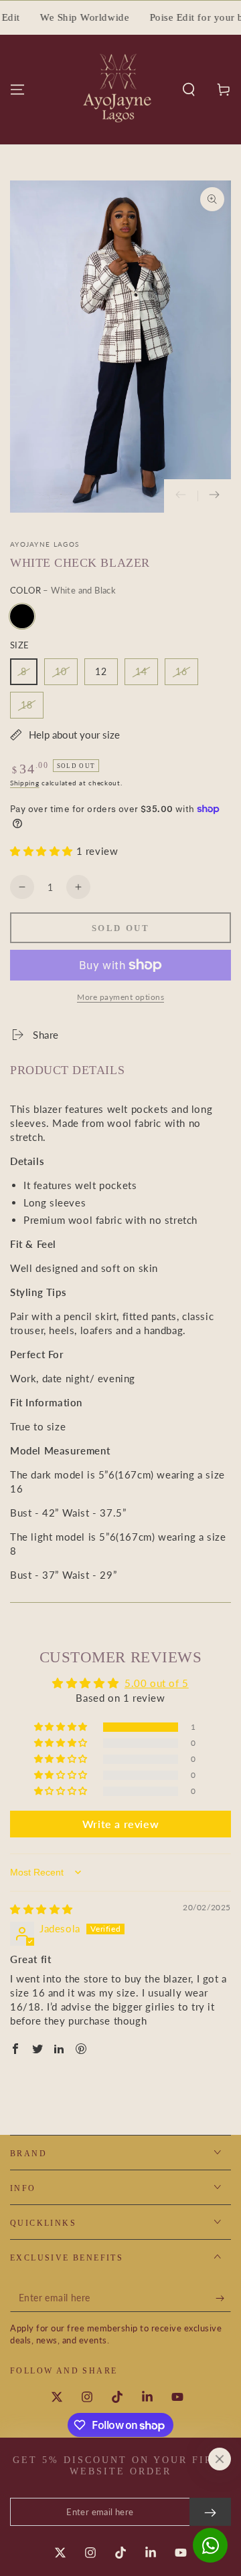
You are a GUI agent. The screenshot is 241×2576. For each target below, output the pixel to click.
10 (61, 671)
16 (181, 671)
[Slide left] (181, 496)
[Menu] (17, 90)
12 (101, 671)
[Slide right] (214, 496)
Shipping (25, 783)
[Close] (220, 2459)
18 (27, 705)
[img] (42, 1909)
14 (141, 671)
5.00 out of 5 (157, 1683)
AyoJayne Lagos (45, 544)
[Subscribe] (223, 2299)
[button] (189, 90)
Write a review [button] (120, 1824)
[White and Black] (22, 616)
